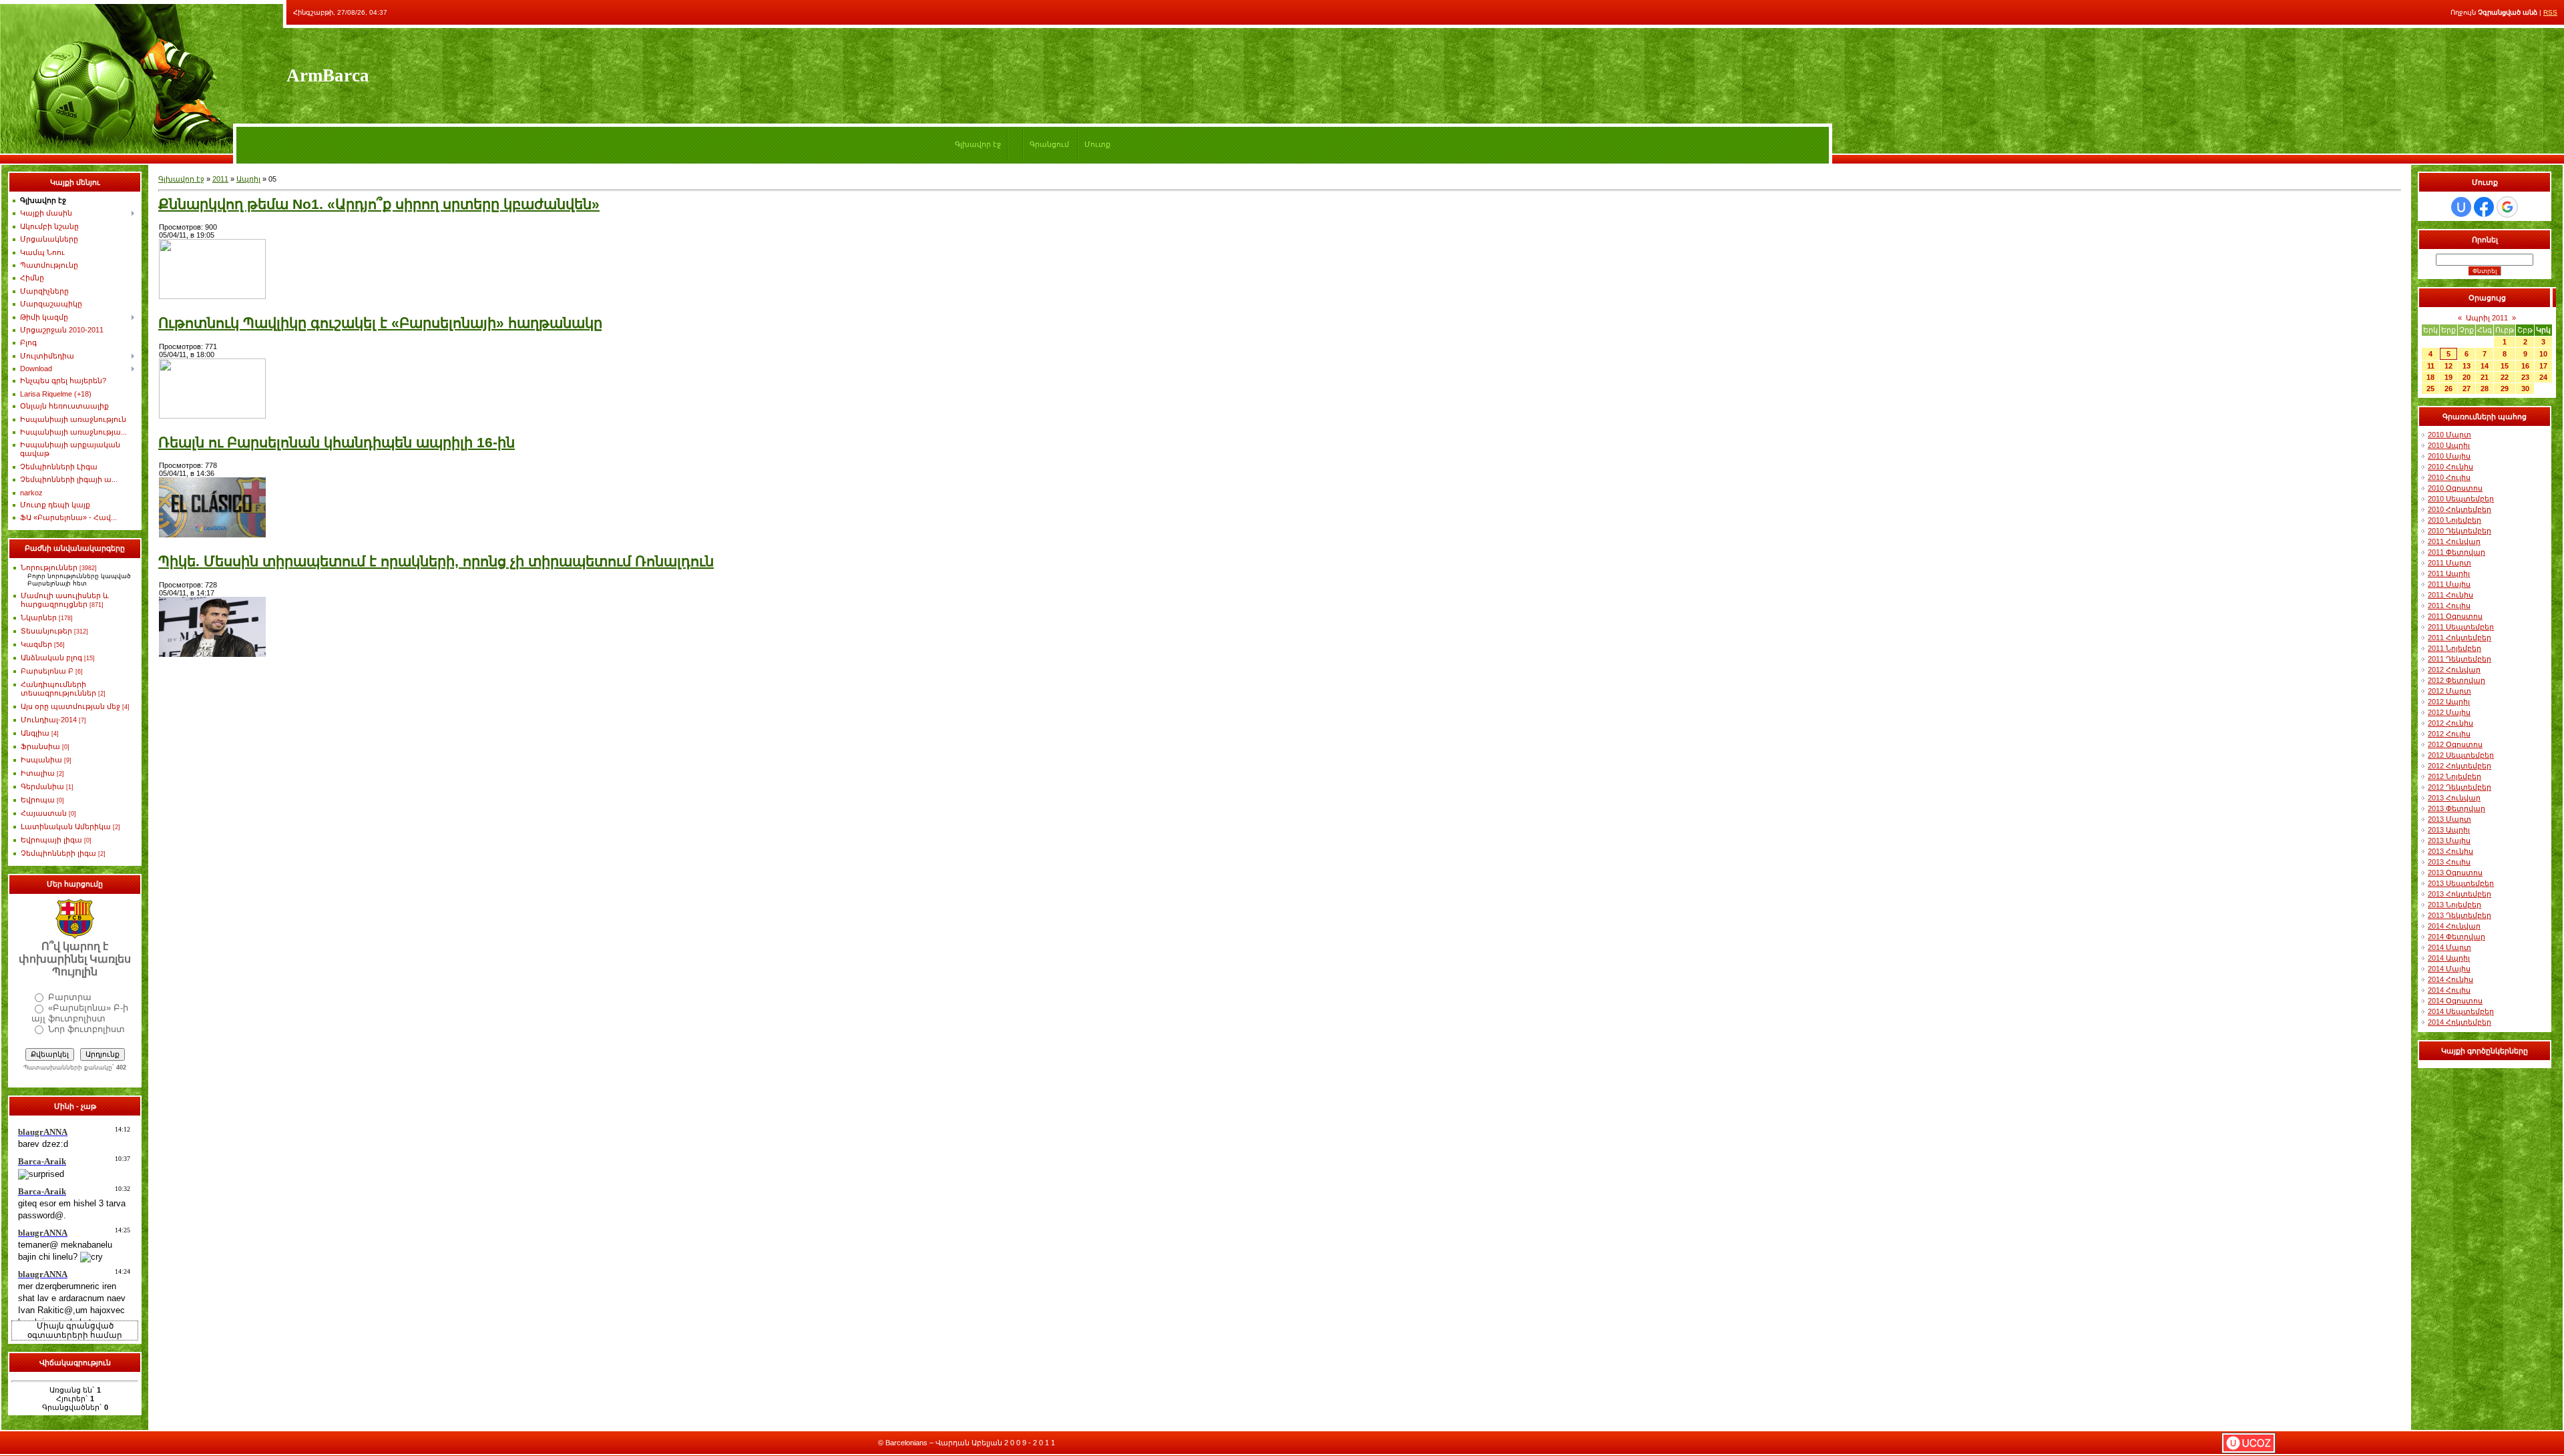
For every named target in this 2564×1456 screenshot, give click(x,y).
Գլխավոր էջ (978, 144)
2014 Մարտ (2449, 947)
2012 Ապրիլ (2449, 702)
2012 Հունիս (2450, 723)
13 (2467, 366)
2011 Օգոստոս (2455, 616)
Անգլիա (35, 733)
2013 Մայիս (2449, 840)
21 (2485, 377)
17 (2543, 366)
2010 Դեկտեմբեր (2460, 531)
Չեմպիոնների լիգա (58, 853)
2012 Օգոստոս (2455, 744)
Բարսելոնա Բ (47, 671)
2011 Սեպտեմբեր (2461, 627)
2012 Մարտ (2449, 691)
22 (2505, 377)
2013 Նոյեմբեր (2454, 905)
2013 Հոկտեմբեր (2460, 894)
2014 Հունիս (2450, 979)
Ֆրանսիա (40, 746)
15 (2505, 366)
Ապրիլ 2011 (2487, 318)
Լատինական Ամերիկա (66, 826)
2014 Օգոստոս (2455, 1001)
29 (2505, 389)
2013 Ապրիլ (2449, 830)
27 (2467, 389)
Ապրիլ (248, 179)
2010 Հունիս (2450, 467)
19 (2448, 377)
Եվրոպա (38, 800)
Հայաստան (44, 813)
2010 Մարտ (2449, 435)
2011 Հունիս (2450, 595)
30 (2525, 389)
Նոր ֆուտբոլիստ (86, 1029)
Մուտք (1097, 144)
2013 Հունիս (2450, 851)
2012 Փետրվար (2456, 680)
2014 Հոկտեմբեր (2460, 1022)
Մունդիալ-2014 (49, 720)
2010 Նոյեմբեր (2454, 520)
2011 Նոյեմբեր (2454, 648)
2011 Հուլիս (2449, 605)
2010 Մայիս (2449, 456)
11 (2431, 366)
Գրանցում (1049, 144)
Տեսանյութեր (46, 631)
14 (2485, 366)
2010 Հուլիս (2449, 477)
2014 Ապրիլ (2449, 958)
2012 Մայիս (2449, 712)
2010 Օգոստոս (2455, 488)
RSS (2550, 12)
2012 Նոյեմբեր (2454, 776)
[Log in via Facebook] (2484, 207)
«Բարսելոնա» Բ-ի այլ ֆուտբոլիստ (80, 1013)
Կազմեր (36, 644)
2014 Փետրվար (2456, 937)
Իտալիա (38, 773)
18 (2430, 377)
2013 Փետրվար (2456, 808)
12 (2448, 366)
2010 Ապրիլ (2449, 445)
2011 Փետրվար (2456, 552)
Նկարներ (39, 618)
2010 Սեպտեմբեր (2461, 499)
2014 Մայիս (2449, 969)
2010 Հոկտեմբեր (2460, 509)
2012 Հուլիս (2449, 734)
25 (2430, 389)
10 (2543, 354)
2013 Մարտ (2449, 819)
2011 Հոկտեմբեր (2460, 638)
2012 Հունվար (2454, 670)
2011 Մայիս (2449, 584)
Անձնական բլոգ (51, 658)
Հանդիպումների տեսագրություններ (58, 689)
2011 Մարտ (2449, 563)
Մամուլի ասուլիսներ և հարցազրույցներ (65, 600)
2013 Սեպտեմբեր (2461, 883)
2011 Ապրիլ (2449, 573)
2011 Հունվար (2454, 541)
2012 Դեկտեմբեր (2460, 787)
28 (2485, 389)
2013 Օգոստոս (2455, 873)
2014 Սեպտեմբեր (2461, 1011)
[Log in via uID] (2461, 207)
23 (2525, 377)
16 (2525, 366)
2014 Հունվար (2454, 926)
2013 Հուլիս (2449, 862)
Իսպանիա (41, 760)
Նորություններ (49, 567)
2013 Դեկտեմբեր (2460, 915)
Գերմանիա (42, 786)
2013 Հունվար (2454, 798)
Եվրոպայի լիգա (51, 840)
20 (2467, 377)
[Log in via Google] (2507, 207)
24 (2543, 377)
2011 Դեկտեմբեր (2460, 659)
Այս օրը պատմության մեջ (70, 706)
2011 (220, 179)
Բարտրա (70, 997)
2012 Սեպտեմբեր (2461, 755)
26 (2448, 389)
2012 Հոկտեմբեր (2460, 766)
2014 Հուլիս (2449, 990)
